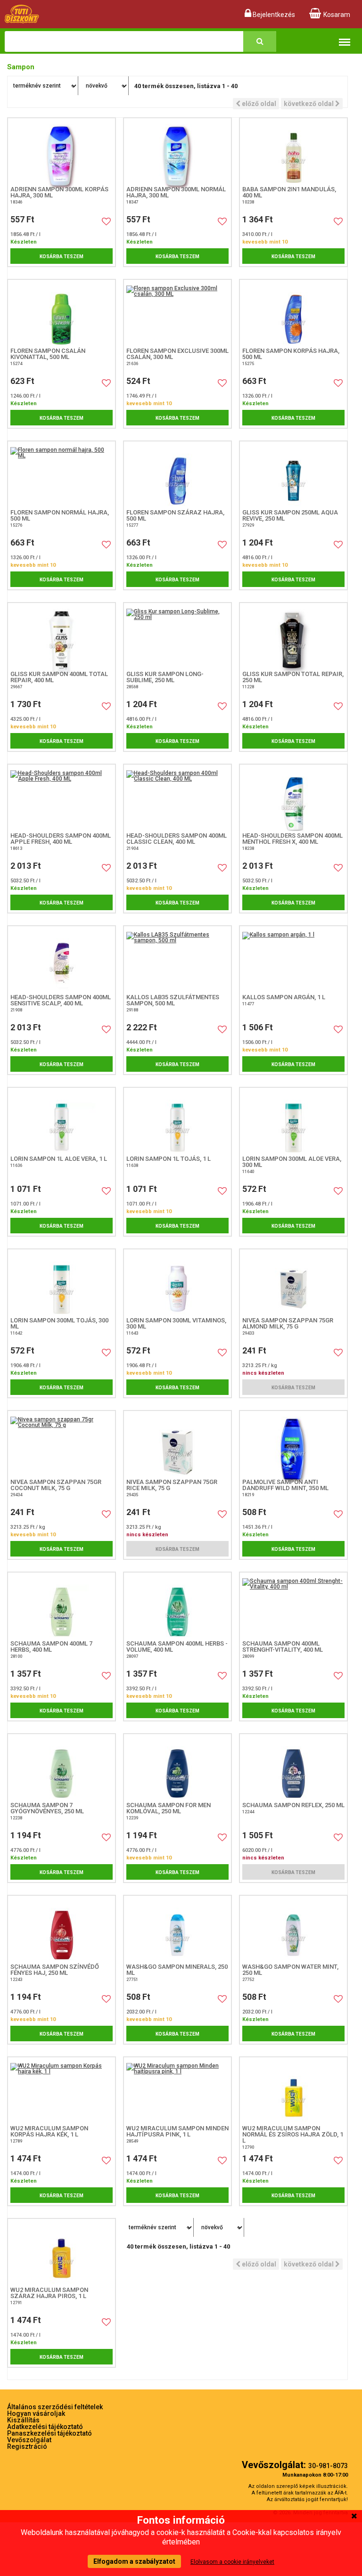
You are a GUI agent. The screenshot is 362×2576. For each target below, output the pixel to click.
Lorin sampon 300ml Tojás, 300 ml (59, 1323)
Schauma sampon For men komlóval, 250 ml (169, 1808)
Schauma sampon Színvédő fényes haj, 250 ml (55, 1970)
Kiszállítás (23, 2420)
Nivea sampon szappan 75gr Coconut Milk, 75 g (56, 1485)
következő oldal (309, 104)
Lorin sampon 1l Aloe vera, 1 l (59, 1159)
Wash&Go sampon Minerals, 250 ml (177, 1970)
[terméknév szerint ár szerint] (43, 86)
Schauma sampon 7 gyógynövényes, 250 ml (47, 1808)
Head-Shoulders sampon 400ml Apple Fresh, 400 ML (61, 839)
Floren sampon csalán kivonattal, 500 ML (48, 354)
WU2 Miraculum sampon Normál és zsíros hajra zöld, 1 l (293, 2134)
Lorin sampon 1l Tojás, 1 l (169, 1159)
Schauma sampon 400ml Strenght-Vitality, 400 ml (283, 1647)
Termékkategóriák (345, 36)
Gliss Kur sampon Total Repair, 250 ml (293, 677)
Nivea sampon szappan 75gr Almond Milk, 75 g (288, 1323)
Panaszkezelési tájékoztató (49, 2433)
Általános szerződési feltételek (55, 2407)
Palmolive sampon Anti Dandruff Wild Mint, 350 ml (285, 1485)
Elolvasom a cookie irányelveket (232, 2562)
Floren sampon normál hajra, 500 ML (60, 515)
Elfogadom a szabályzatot (134, 2561)
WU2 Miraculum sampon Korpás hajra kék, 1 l (49, 2131)
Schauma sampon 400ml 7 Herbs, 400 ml (51, 1647)
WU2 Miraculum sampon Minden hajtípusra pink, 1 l (177, 2131)
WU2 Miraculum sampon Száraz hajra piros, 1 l (49, 2293)
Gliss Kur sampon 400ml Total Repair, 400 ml (59, 677)
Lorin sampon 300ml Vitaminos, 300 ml (176, 1323)
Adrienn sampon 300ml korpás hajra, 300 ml (59, 192)
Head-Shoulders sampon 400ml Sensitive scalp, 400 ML (61, 1000)
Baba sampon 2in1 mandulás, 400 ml (289, 192)
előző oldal (258, 104)
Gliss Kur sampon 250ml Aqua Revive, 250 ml (290, 515)
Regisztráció (27, 2446)
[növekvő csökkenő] (104, 86)
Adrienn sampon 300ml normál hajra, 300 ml (176, 192)
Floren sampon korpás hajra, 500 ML (291, 354)
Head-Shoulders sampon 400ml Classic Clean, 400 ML (177, 839)
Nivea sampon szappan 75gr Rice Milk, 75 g (172, 1485)
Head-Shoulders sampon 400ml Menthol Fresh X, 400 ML (292, 839)
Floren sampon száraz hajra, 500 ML (175, 515)
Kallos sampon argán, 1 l (284, 997)
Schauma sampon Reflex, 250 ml (293, 1805)
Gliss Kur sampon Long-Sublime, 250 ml (165, 677)
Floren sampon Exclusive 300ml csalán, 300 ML (177, 354)
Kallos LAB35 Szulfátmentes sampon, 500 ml (173, 1000)
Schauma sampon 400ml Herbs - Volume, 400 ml (177, 1647)
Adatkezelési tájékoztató (45, 2427)
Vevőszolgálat (29, 2440)
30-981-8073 (328, 2466)
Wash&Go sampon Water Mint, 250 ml (290, 1970)
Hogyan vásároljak (36, 2413)
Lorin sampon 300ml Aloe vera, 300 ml (292, 1162)
